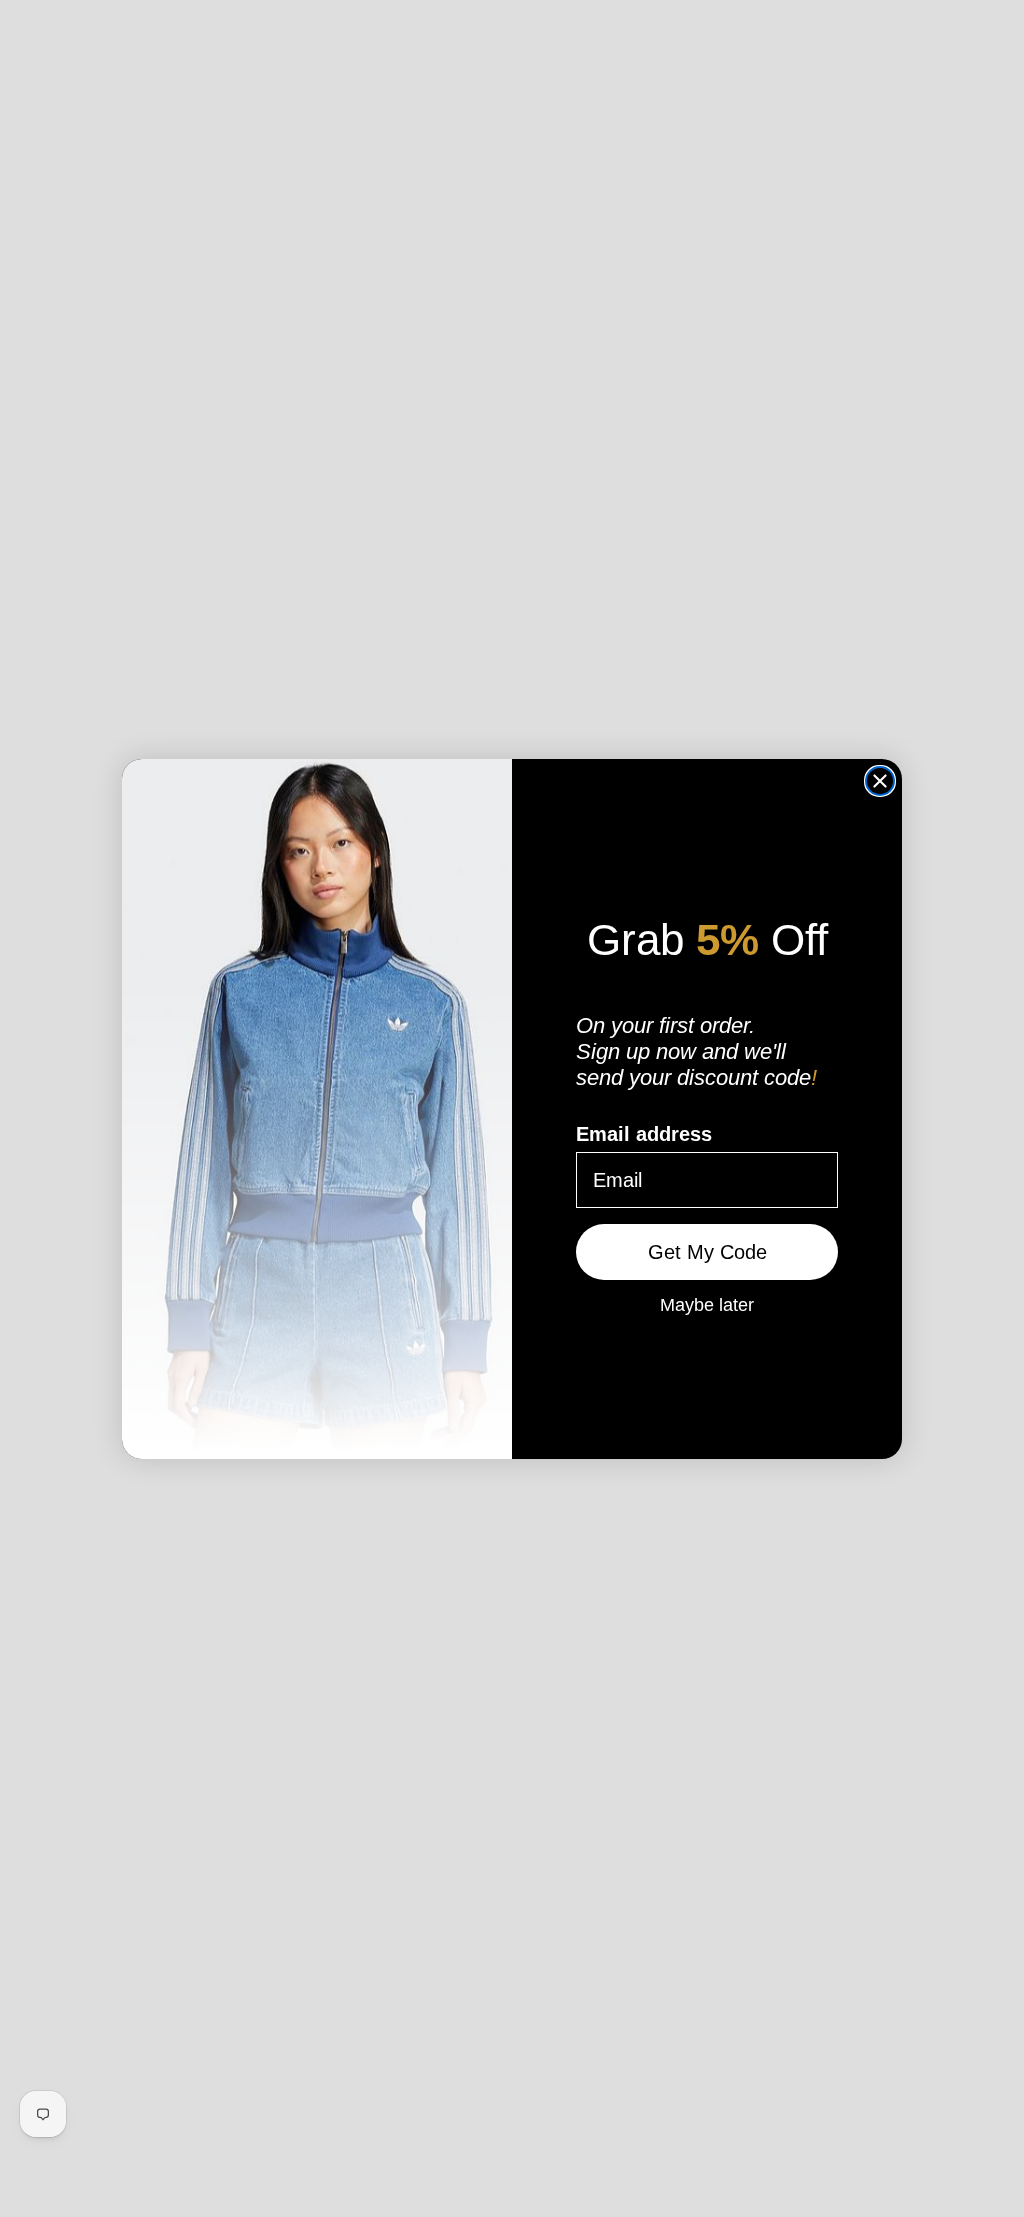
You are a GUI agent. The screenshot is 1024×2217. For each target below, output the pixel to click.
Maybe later (707, 1304)
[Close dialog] (880, 781)
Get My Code (707, 1252)
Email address (644, 1134)
